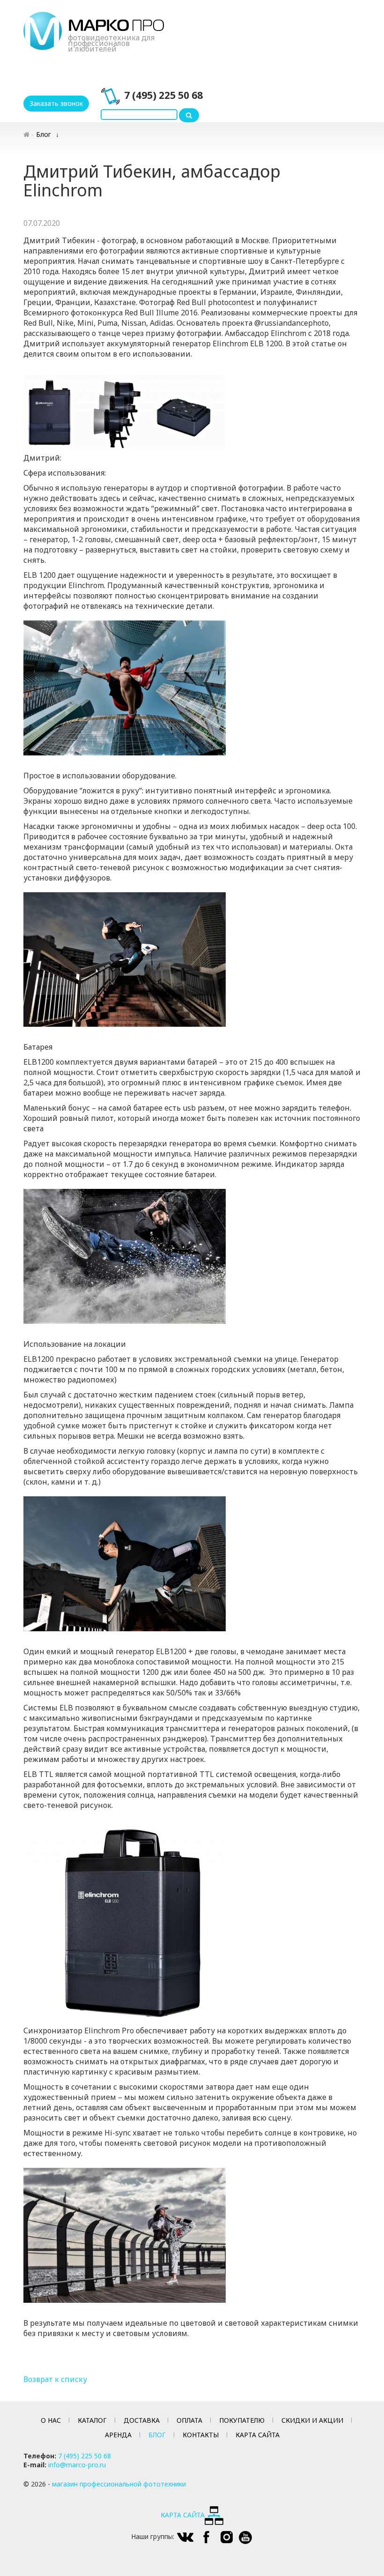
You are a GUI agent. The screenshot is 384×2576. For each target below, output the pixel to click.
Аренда (118, 2435)
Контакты (201, 2435)
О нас (51, 2420)
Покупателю (242, 2420)
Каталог (92, 2420)
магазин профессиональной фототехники (119, 2484)
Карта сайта (258, 2435)
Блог (44, 134)
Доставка (142, 2420)
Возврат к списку (55, 2379)
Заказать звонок (56, 103)
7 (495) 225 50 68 (163, 95)
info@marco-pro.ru (77, 2465)
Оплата (189, 2420)
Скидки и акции (312, 2420)
